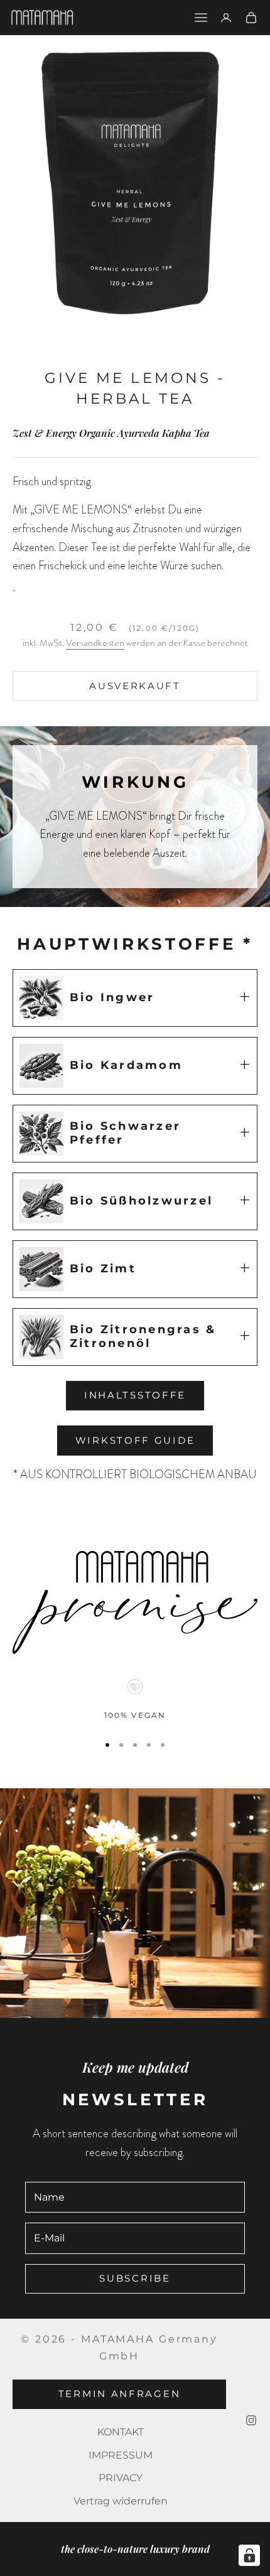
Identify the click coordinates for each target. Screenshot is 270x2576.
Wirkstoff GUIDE (135, 1440)
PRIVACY (121, 2478)
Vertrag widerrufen (121, 2501)
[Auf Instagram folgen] (251, 2420)
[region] (135, 1701)
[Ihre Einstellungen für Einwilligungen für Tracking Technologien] (249, 2555)
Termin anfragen (120, 2394)
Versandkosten (95, 643)
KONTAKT (121, 2432)
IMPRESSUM (121, 2455)
